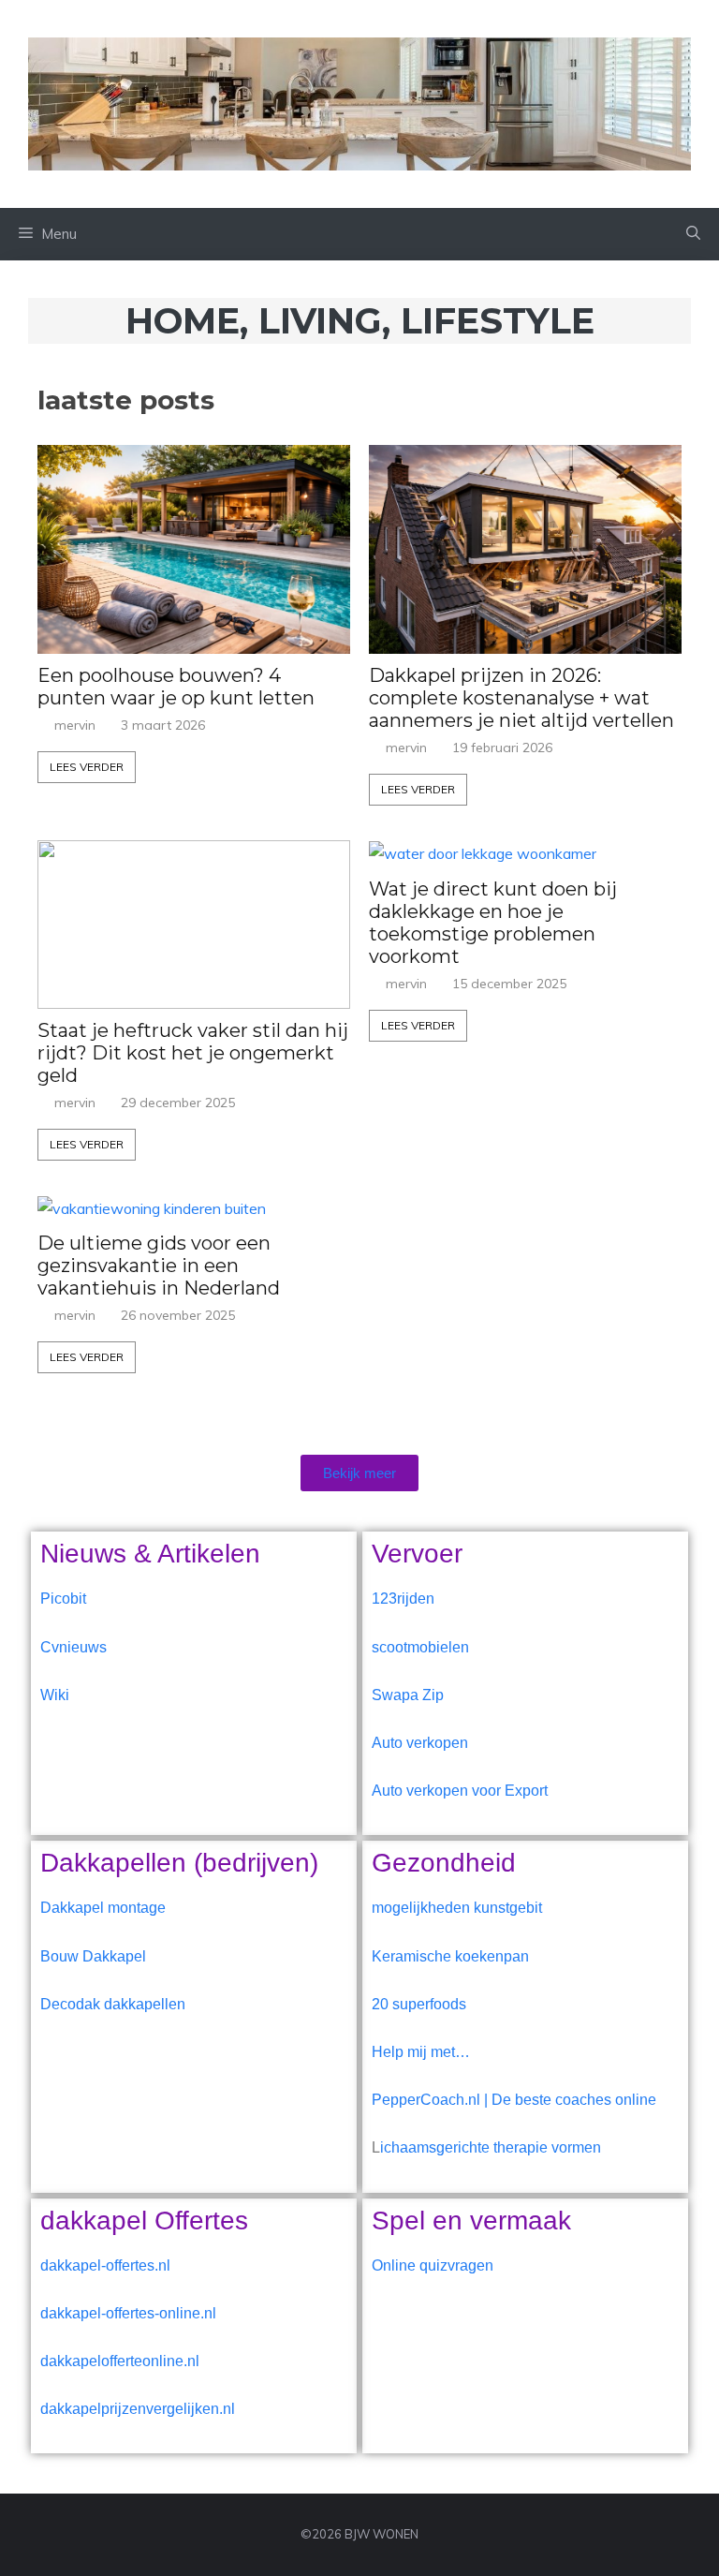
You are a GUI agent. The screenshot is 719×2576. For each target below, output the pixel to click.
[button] (693, 234)
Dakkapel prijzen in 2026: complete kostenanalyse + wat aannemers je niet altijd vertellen (521, 698)
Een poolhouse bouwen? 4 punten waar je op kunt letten (176, 687)
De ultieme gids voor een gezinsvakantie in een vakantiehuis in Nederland (159, 1266)
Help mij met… (421, 2052)
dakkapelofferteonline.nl (120, 2361)
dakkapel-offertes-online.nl (128, 2313)
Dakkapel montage (103, 1908)
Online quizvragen (433, 2265)
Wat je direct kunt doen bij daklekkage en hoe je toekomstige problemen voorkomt (493, 923)
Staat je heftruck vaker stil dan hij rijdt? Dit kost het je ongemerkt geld (193, 1053)
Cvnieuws (73, 1647)
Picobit (63, 1599)
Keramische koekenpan (450, 1956)
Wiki (55, 1695)
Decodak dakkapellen (113, 2004)
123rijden (403, 1599)
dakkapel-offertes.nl (105, 2265)
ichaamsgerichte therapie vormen (491, 2147)
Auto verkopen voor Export (460, 1791)
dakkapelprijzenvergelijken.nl (138, 2409)
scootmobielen (420, 1647)
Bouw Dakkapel (93, 1956)
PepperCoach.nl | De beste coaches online (514, 2100)
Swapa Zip (408, 1695)
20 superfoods (419, 2004)
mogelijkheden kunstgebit (457, 1908)
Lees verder (87, 767)
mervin (75, 725)
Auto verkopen (420, 1743)
